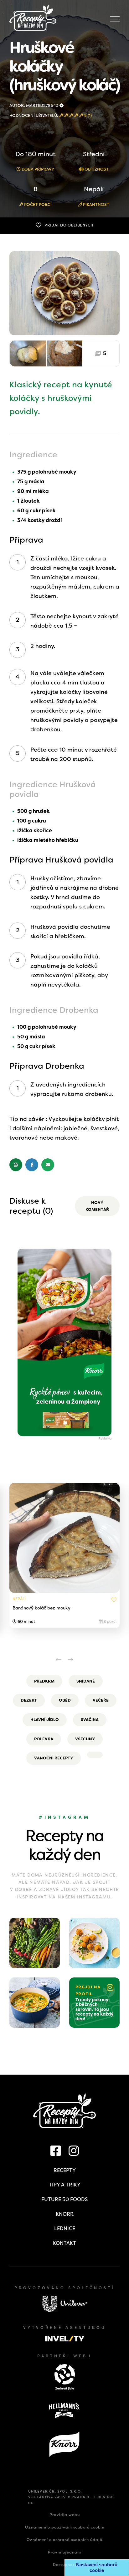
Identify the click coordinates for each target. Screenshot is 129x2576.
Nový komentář (97, 1206)
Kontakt (64, 2243)
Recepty (65, 2170)
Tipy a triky (65, 2185)
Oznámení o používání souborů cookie (65, 2527)
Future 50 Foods (64, 2199)
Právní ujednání (64, 2552)
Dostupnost (65, 2565)
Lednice (65, 2228)
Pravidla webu (65, 2515)
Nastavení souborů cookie (97, 2567)
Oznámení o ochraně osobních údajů (64, 2540)
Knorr (65, 2214)
